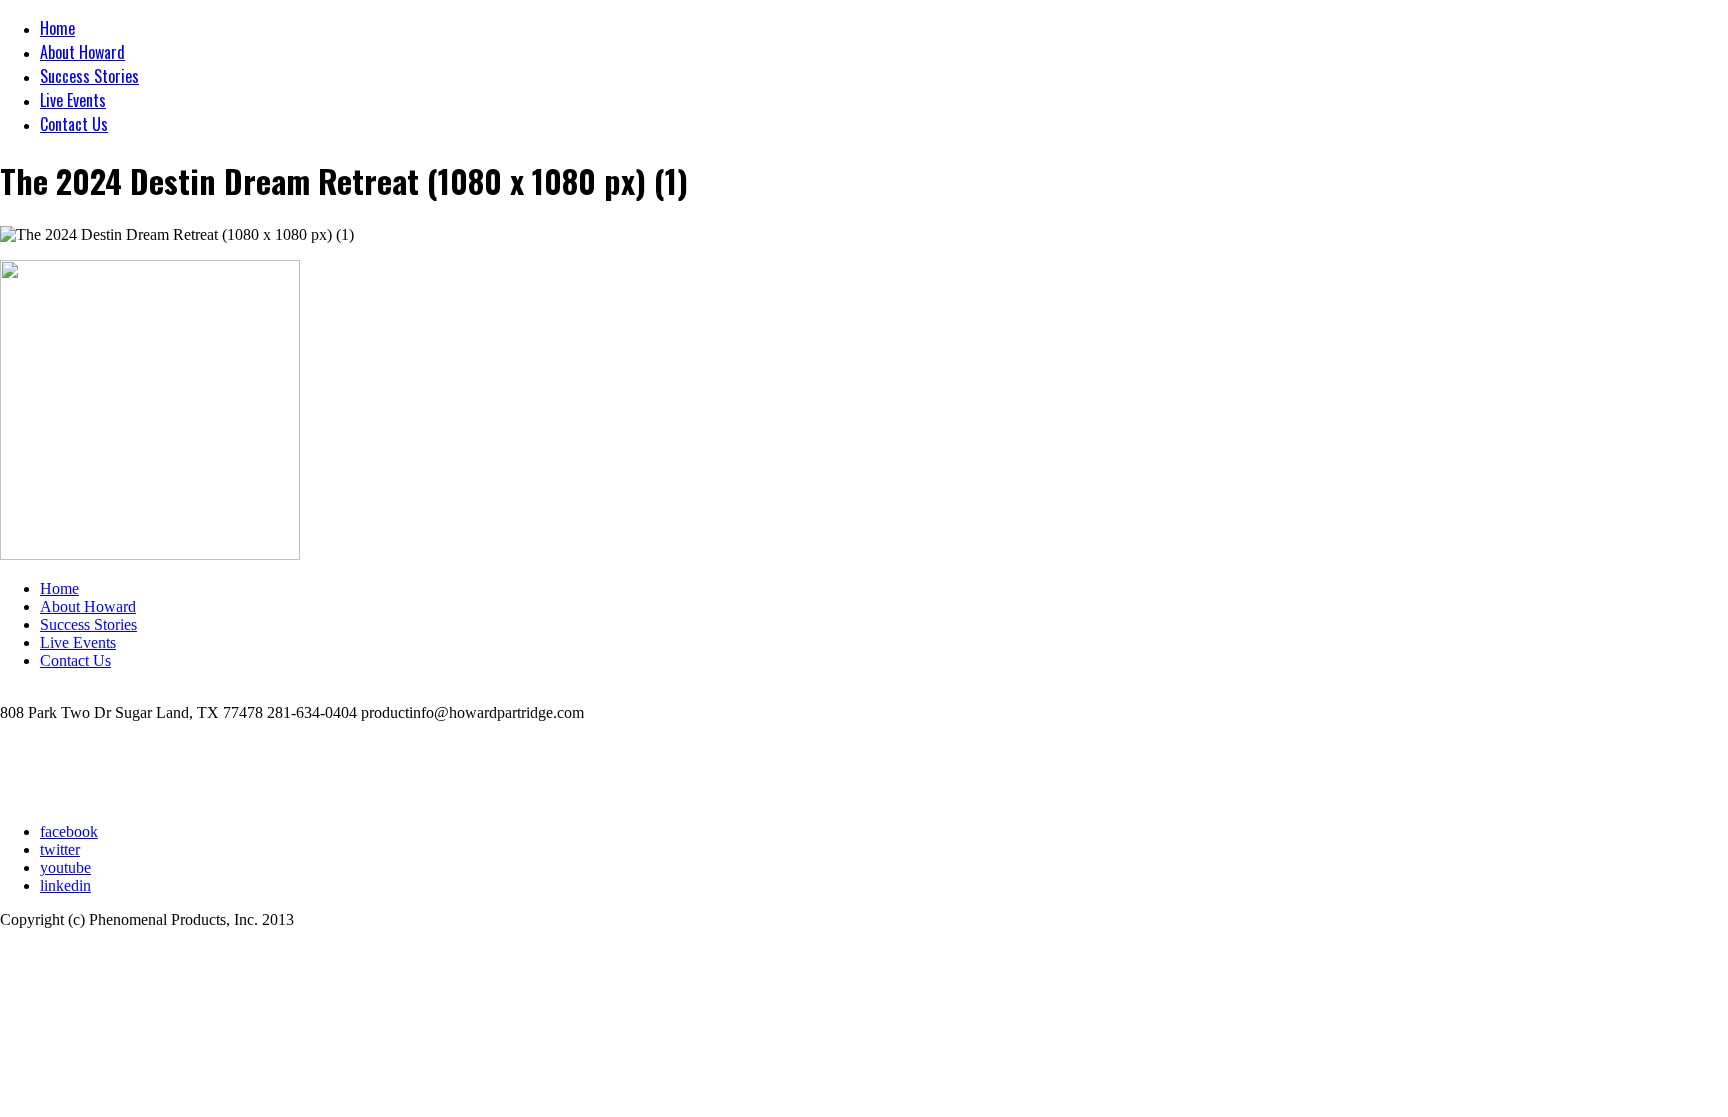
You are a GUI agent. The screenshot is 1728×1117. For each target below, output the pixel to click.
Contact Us (74, 124)
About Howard (82, 52)
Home (57, 28)
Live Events (73, 100)
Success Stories (89, 76)
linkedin (65, 885)
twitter (60, 849)
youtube (65, 867)
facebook (69, 831)
